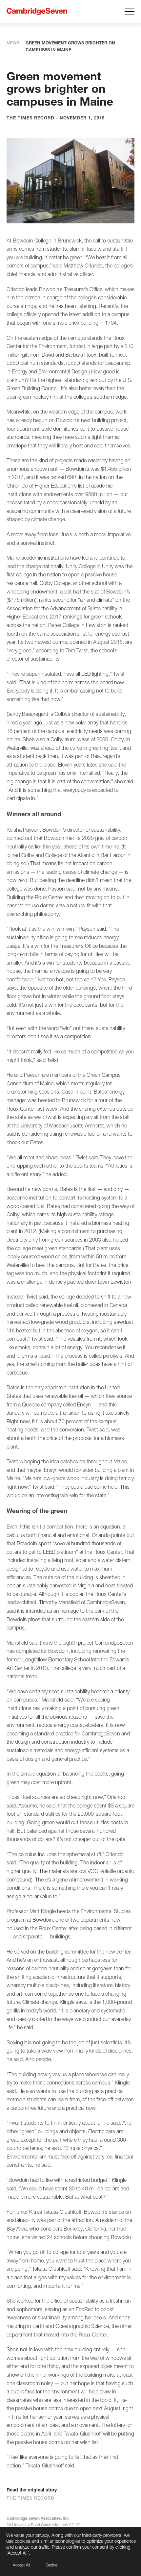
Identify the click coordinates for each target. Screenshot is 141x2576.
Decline (51, 2565)
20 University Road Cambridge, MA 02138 (44, 2525)
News (13, 43)
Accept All (21, 2565)
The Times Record (30, 2498)
